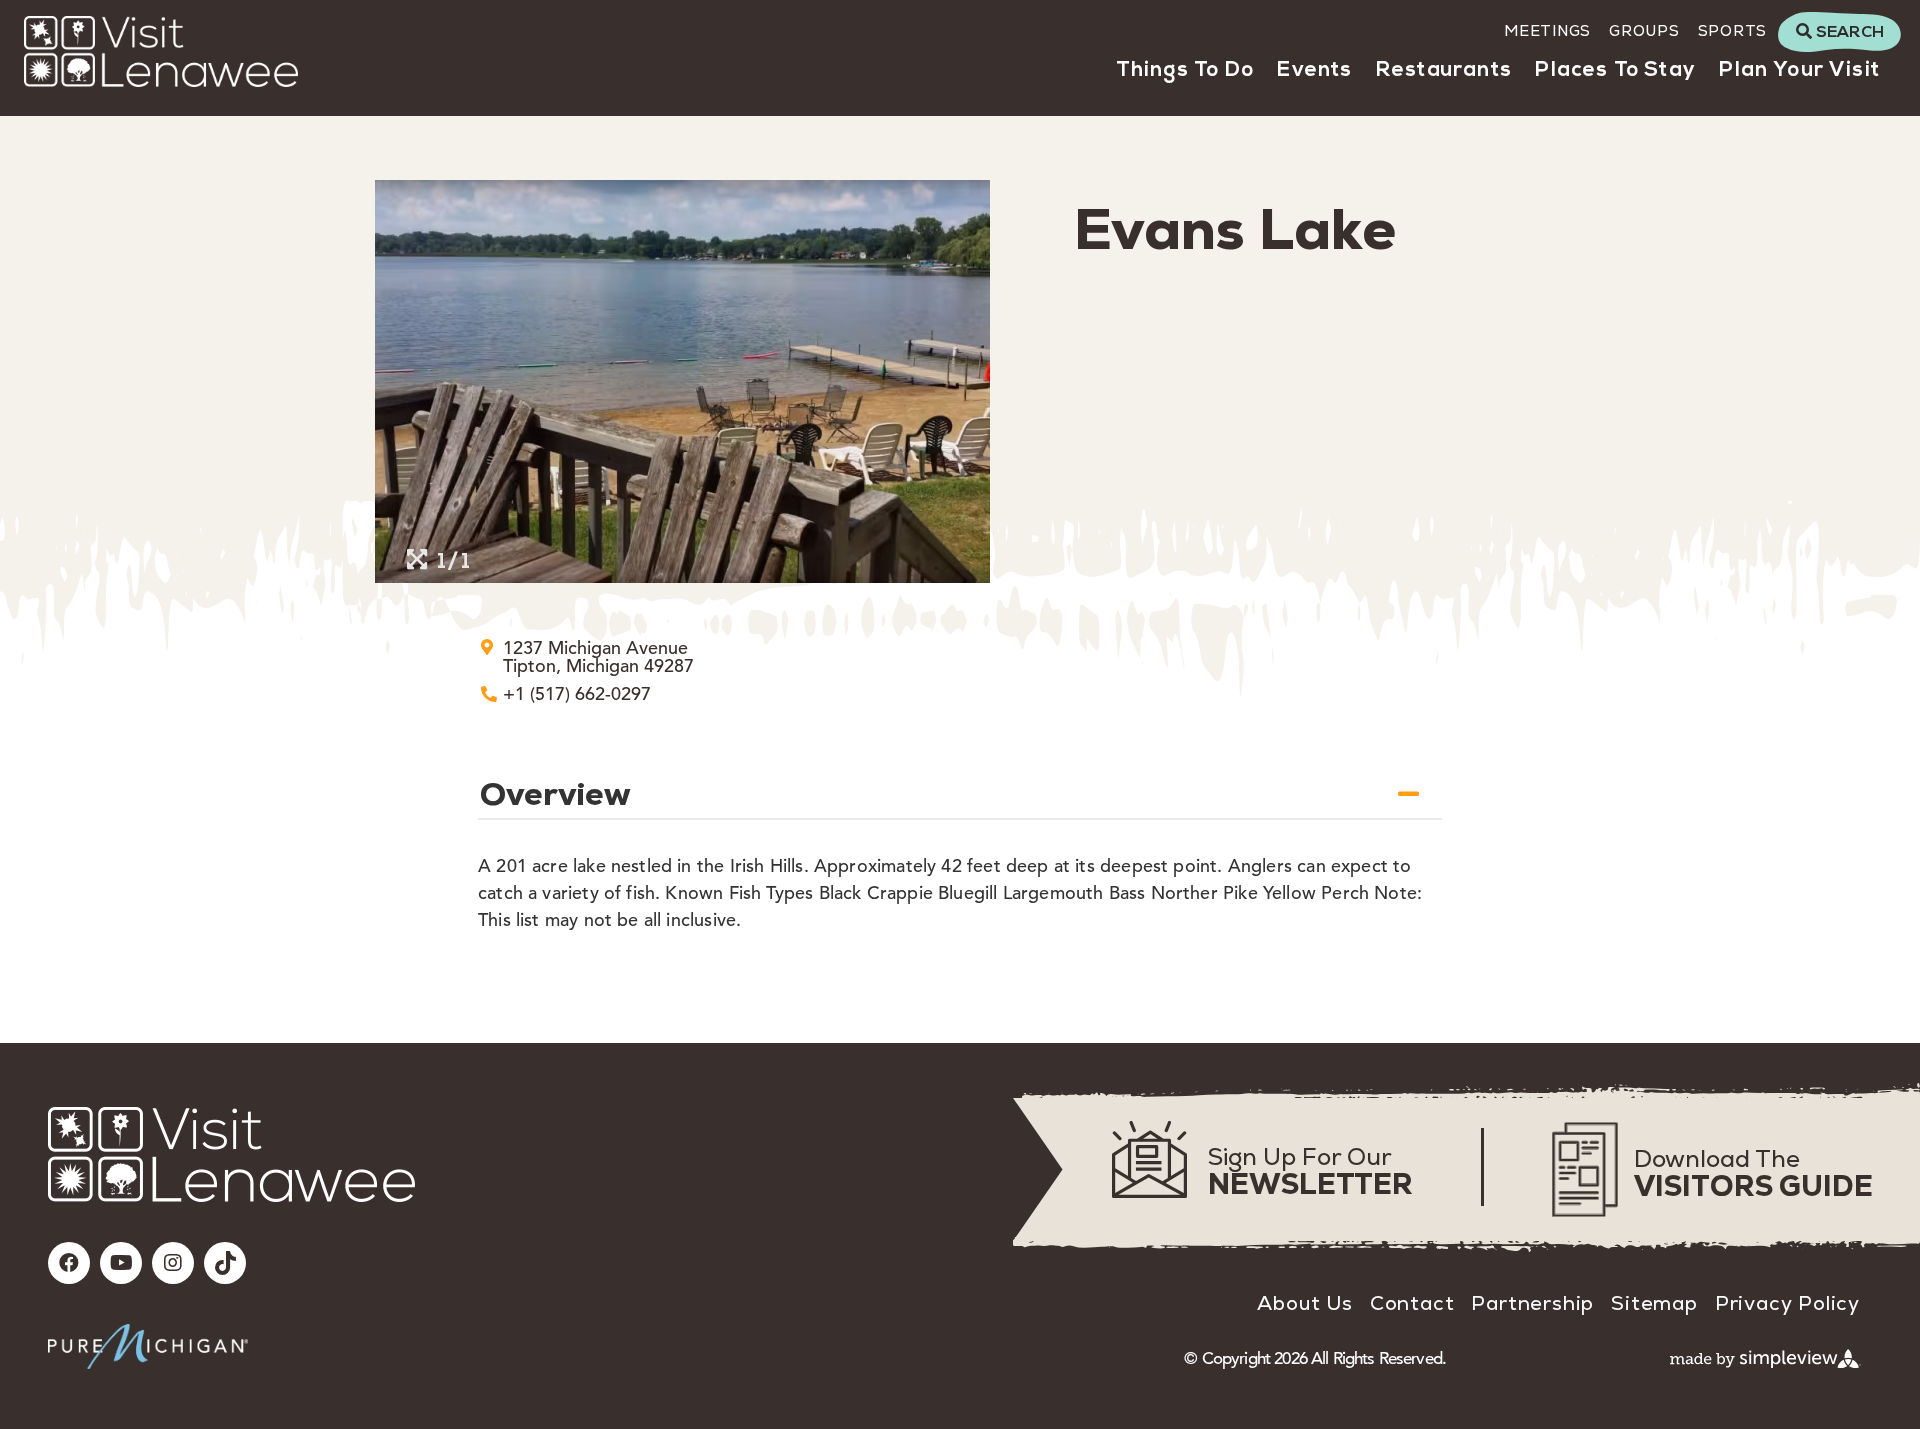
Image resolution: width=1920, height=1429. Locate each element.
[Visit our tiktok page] (225, 1263)
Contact (1412, 1303)
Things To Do (1185, 70)
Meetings (1547, 30)
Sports (1733, 30)
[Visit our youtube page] (121, 1263)
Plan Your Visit (1799, 70)
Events (1314, 70)
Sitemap (1654, 1303)
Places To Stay (1615, 70)
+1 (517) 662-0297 (577, 694)
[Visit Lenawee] (161, 51)
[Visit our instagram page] (173, 1263)
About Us (1304, 1303)
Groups (1644, 30)
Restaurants (1444, 70)
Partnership (1532, 1303)
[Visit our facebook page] (69, 1263)
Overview (555, 794)
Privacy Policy (1787, 1303)
